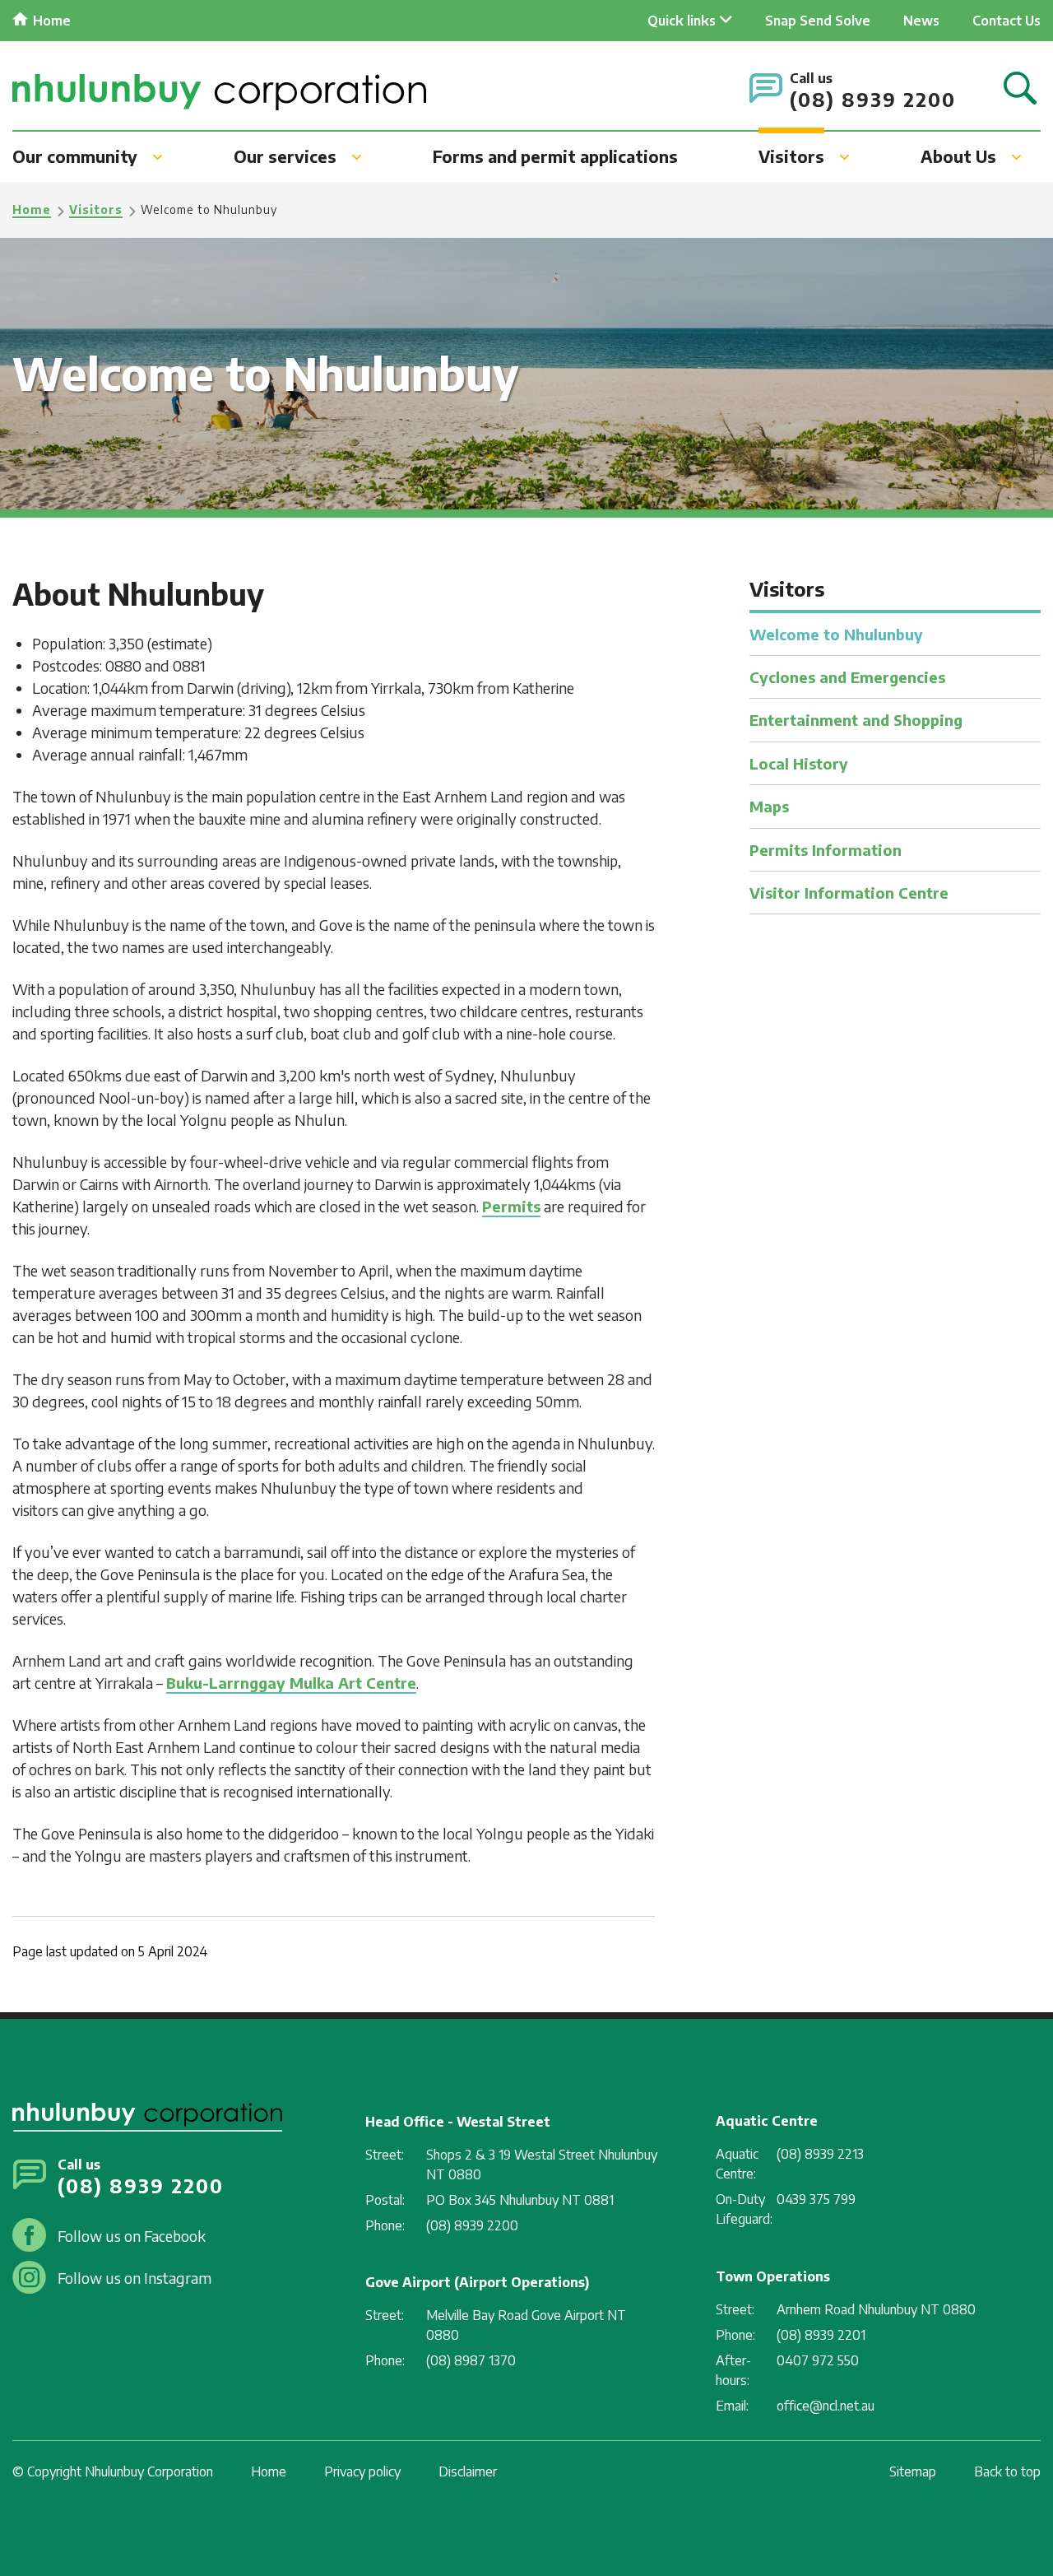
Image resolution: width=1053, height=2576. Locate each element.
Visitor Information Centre (849, 893)
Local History (799, 763)
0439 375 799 (816, 2199)
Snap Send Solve (818, 21)
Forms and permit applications (555, 156)
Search (1020, 89)
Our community (75, 156)
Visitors (791, 156)
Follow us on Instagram (135, 2278)
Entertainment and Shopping (856, 720)
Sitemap (913, 2471)
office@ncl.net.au (826, 2406)
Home (52, 21)
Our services (285, 156)
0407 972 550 (818, 2360)
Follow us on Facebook (132, 2236)
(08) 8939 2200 (873, 99)
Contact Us (1007, 21)
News (921, 21)
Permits (511, 1206)
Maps (769, 806)
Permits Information (826, 850)
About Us (958, 156)
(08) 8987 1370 (471, 2360)
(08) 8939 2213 (820, 2154)
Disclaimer (468, 2471)
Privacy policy (362, 2471)
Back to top (1007, 2471)
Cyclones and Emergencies (847, 677)
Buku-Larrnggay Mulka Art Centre (291, 1683)
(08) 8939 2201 (821, 2335)
